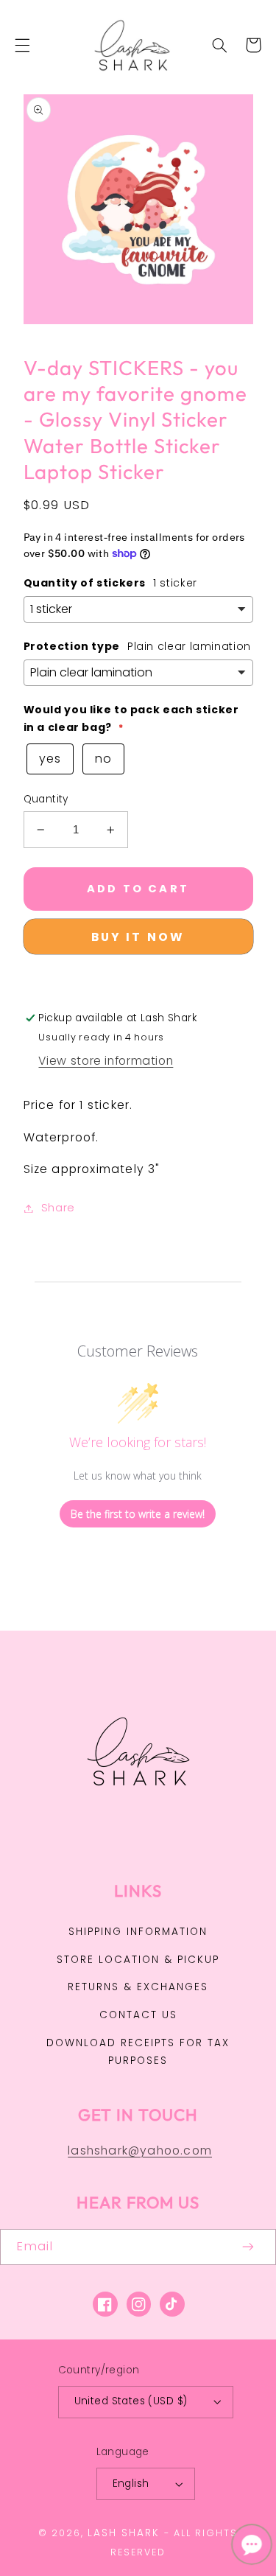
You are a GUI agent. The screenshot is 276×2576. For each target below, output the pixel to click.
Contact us (138, 2015)
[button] (22, 45)
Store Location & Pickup (138, 1960)
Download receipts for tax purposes (138, 2052)
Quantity (46, 799)
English (131, 2484)
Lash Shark (124, 2533)
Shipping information (138, 1932)
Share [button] (58, 1208)
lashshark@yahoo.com (140, 2150)
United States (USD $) (131, 2401)
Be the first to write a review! (138, 1514)
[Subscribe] (249, 2247)
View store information (106, 1061)
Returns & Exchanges (138, 1987)
